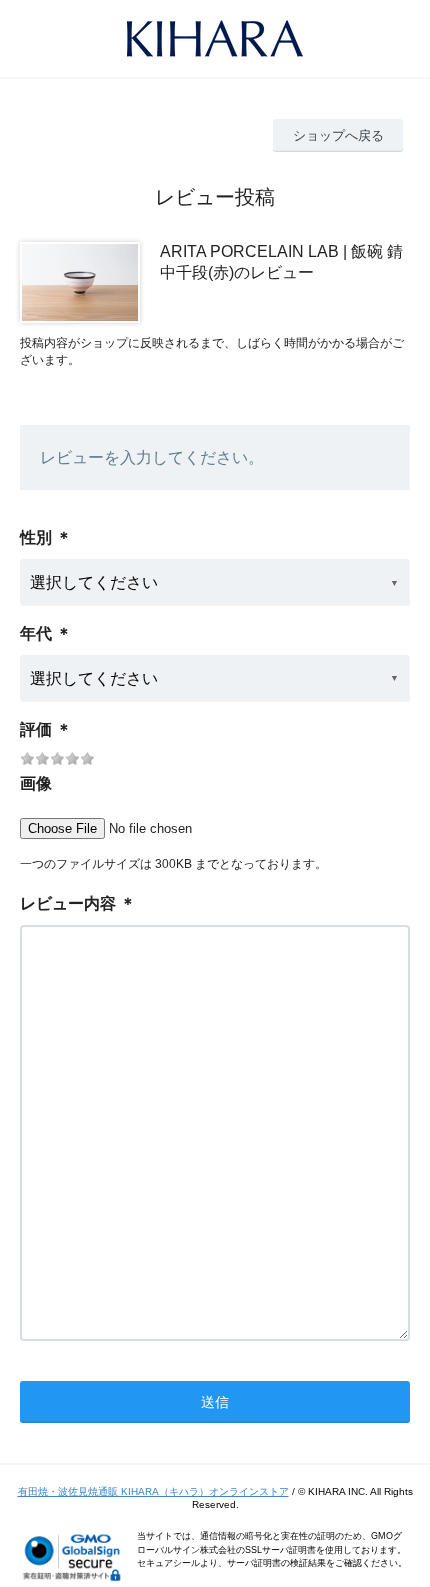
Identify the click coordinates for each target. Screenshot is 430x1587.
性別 (36, 537)
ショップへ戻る (338, 135)
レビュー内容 (68, 903)
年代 (36, 633)
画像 (36, 783)
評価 (36, 729)
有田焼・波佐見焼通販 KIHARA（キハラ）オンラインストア (153, 1491)
